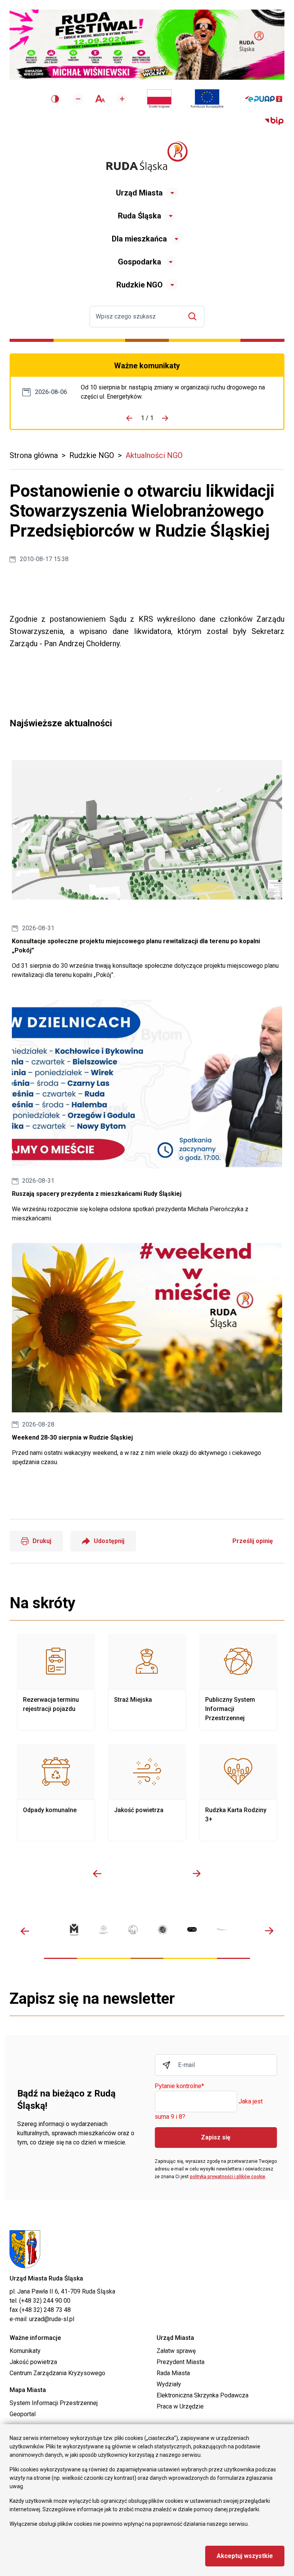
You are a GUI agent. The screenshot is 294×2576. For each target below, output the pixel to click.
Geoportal (23, 2414)
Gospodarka (140, 262)
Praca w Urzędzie (180, 2406)
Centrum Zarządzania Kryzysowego (57, 2373)
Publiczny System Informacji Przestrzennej (238, 1682)
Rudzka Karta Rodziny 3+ (238, 1793)
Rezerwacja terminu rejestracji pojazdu (56, 1682)
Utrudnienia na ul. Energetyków (176, 392)
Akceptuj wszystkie (245, 2556)
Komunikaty (25, 2351)
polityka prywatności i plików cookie (228, 2177)
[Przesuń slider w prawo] (197, 1873)
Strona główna (34, 455)
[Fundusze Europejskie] (207, 99)
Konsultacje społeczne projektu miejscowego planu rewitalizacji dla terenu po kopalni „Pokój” (147, 863)
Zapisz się (216, 2137)
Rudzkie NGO (140, 285)
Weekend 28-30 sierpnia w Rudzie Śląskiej (147, 1355)
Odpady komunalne (56, 1793)
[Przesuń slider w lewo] (97, 1873)
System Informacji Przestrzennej (54, 2403)
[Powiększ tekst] (122, 99)
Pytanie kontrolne (179, 2086)
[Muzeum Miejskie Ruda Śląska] (133, 1930)
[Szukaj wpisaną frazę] (194, 316)
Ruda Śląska (140, 216)
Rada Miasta (173, 2373)
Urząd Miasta (139, 193)
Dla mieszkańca (139, 239)
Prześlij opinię (253, 1541)
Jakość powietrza (147, 1793)
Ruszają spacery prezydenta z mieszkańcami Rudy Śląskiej (147, 1111)
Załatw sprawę (176, 2351)
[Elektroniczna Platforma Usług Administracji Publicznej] (264, 99)
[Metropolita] (74, 1930)
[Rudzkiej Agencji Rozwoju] (104, 1929)
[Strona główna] (147, 157)
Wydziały (169, 2384)
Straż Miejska (147, 1682)
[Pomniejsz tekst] (78, 99)
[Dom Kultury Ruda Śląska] (221, 1929)
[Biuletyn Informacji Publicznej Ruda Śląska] (274, 121)
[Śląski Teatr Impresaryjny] (192, 1929)
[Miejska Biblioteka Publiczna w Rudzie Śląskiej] (163, 1930)
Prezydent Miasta (180, 2362)
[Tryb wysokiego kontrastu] (55, 99)
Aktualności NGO (154, 455)
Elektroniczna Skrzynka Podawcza (203, 2395)
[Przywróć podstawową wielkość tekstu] (100, 99)
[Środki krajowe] (159, 99)
